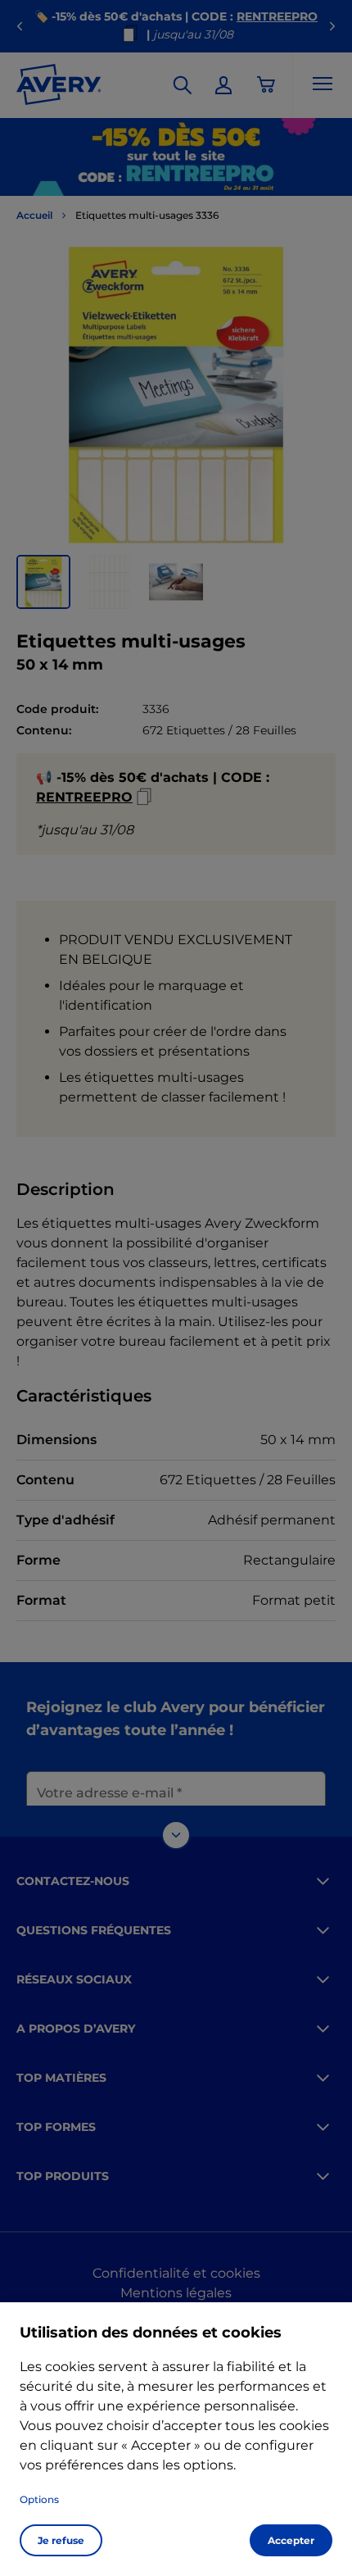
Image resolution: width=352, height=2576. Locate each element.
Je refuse (61, 2540)
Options (39, 2499)
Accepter (291, 2540)
